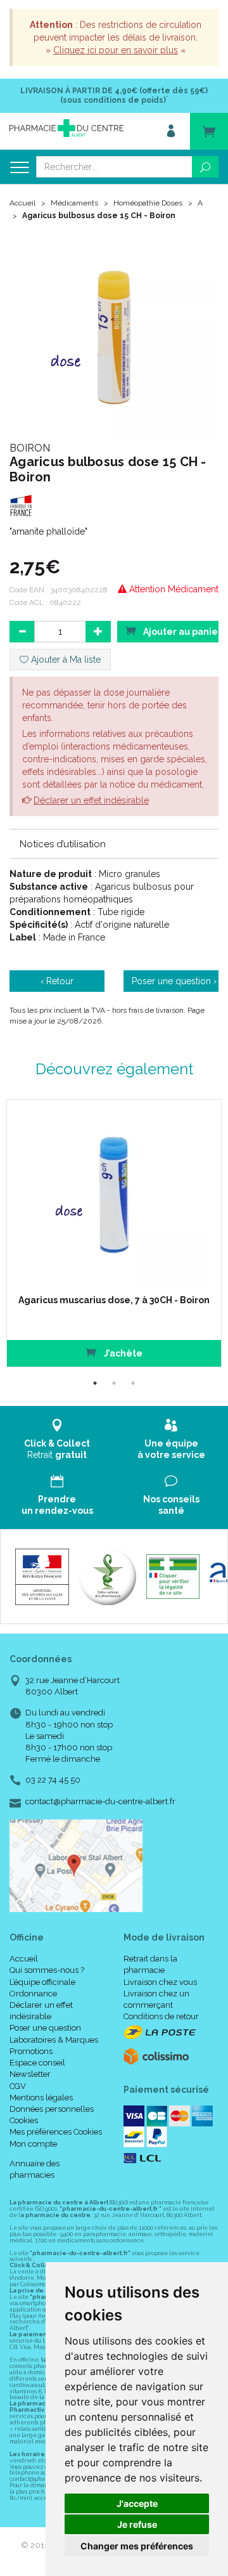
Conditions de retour (161, 2016)
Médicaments (74, 203)
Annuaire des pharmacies (35, 2169)
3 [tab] (133, 1383)
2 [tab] (114, 1383)
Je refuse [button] (137, 2524)
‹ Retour (57, 981)
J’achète (122, 1353)
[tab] (114, 843)
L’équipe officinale (42, 1982)
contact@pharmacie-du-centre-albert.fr (100, 1802)
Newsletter (30, 2074)
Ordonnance (33, 1994)
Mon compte (33, 2144)
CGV (18, 2086)
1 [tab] (95, 1383)
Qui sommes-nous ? (47, 1970)
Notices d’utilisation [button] (63, 844)
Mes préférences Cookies (56, 2132)
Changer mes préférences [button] (137, 2546)
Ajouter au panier (180, 632)
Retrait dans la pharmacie (150, 1964)
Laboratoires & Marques (54, 2040)
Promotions (31, 2051)
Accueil (22, 203)
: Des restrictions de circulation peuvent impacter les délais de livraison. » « (116, 37)
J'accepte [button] (137, 2503)
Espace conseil (37, 2063)
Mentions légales (41, 2098)
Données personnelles (52, 2109)
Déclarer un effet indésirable (91, 800)
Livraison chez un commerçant (156, 1999)
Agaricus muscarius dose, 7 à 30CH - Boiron (114, 1300)
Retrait (57, 1449)
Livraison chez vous (160, 1982)
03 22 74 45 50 (53, 1780)
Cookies (24, 2120)
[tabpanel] (114, 1233)
